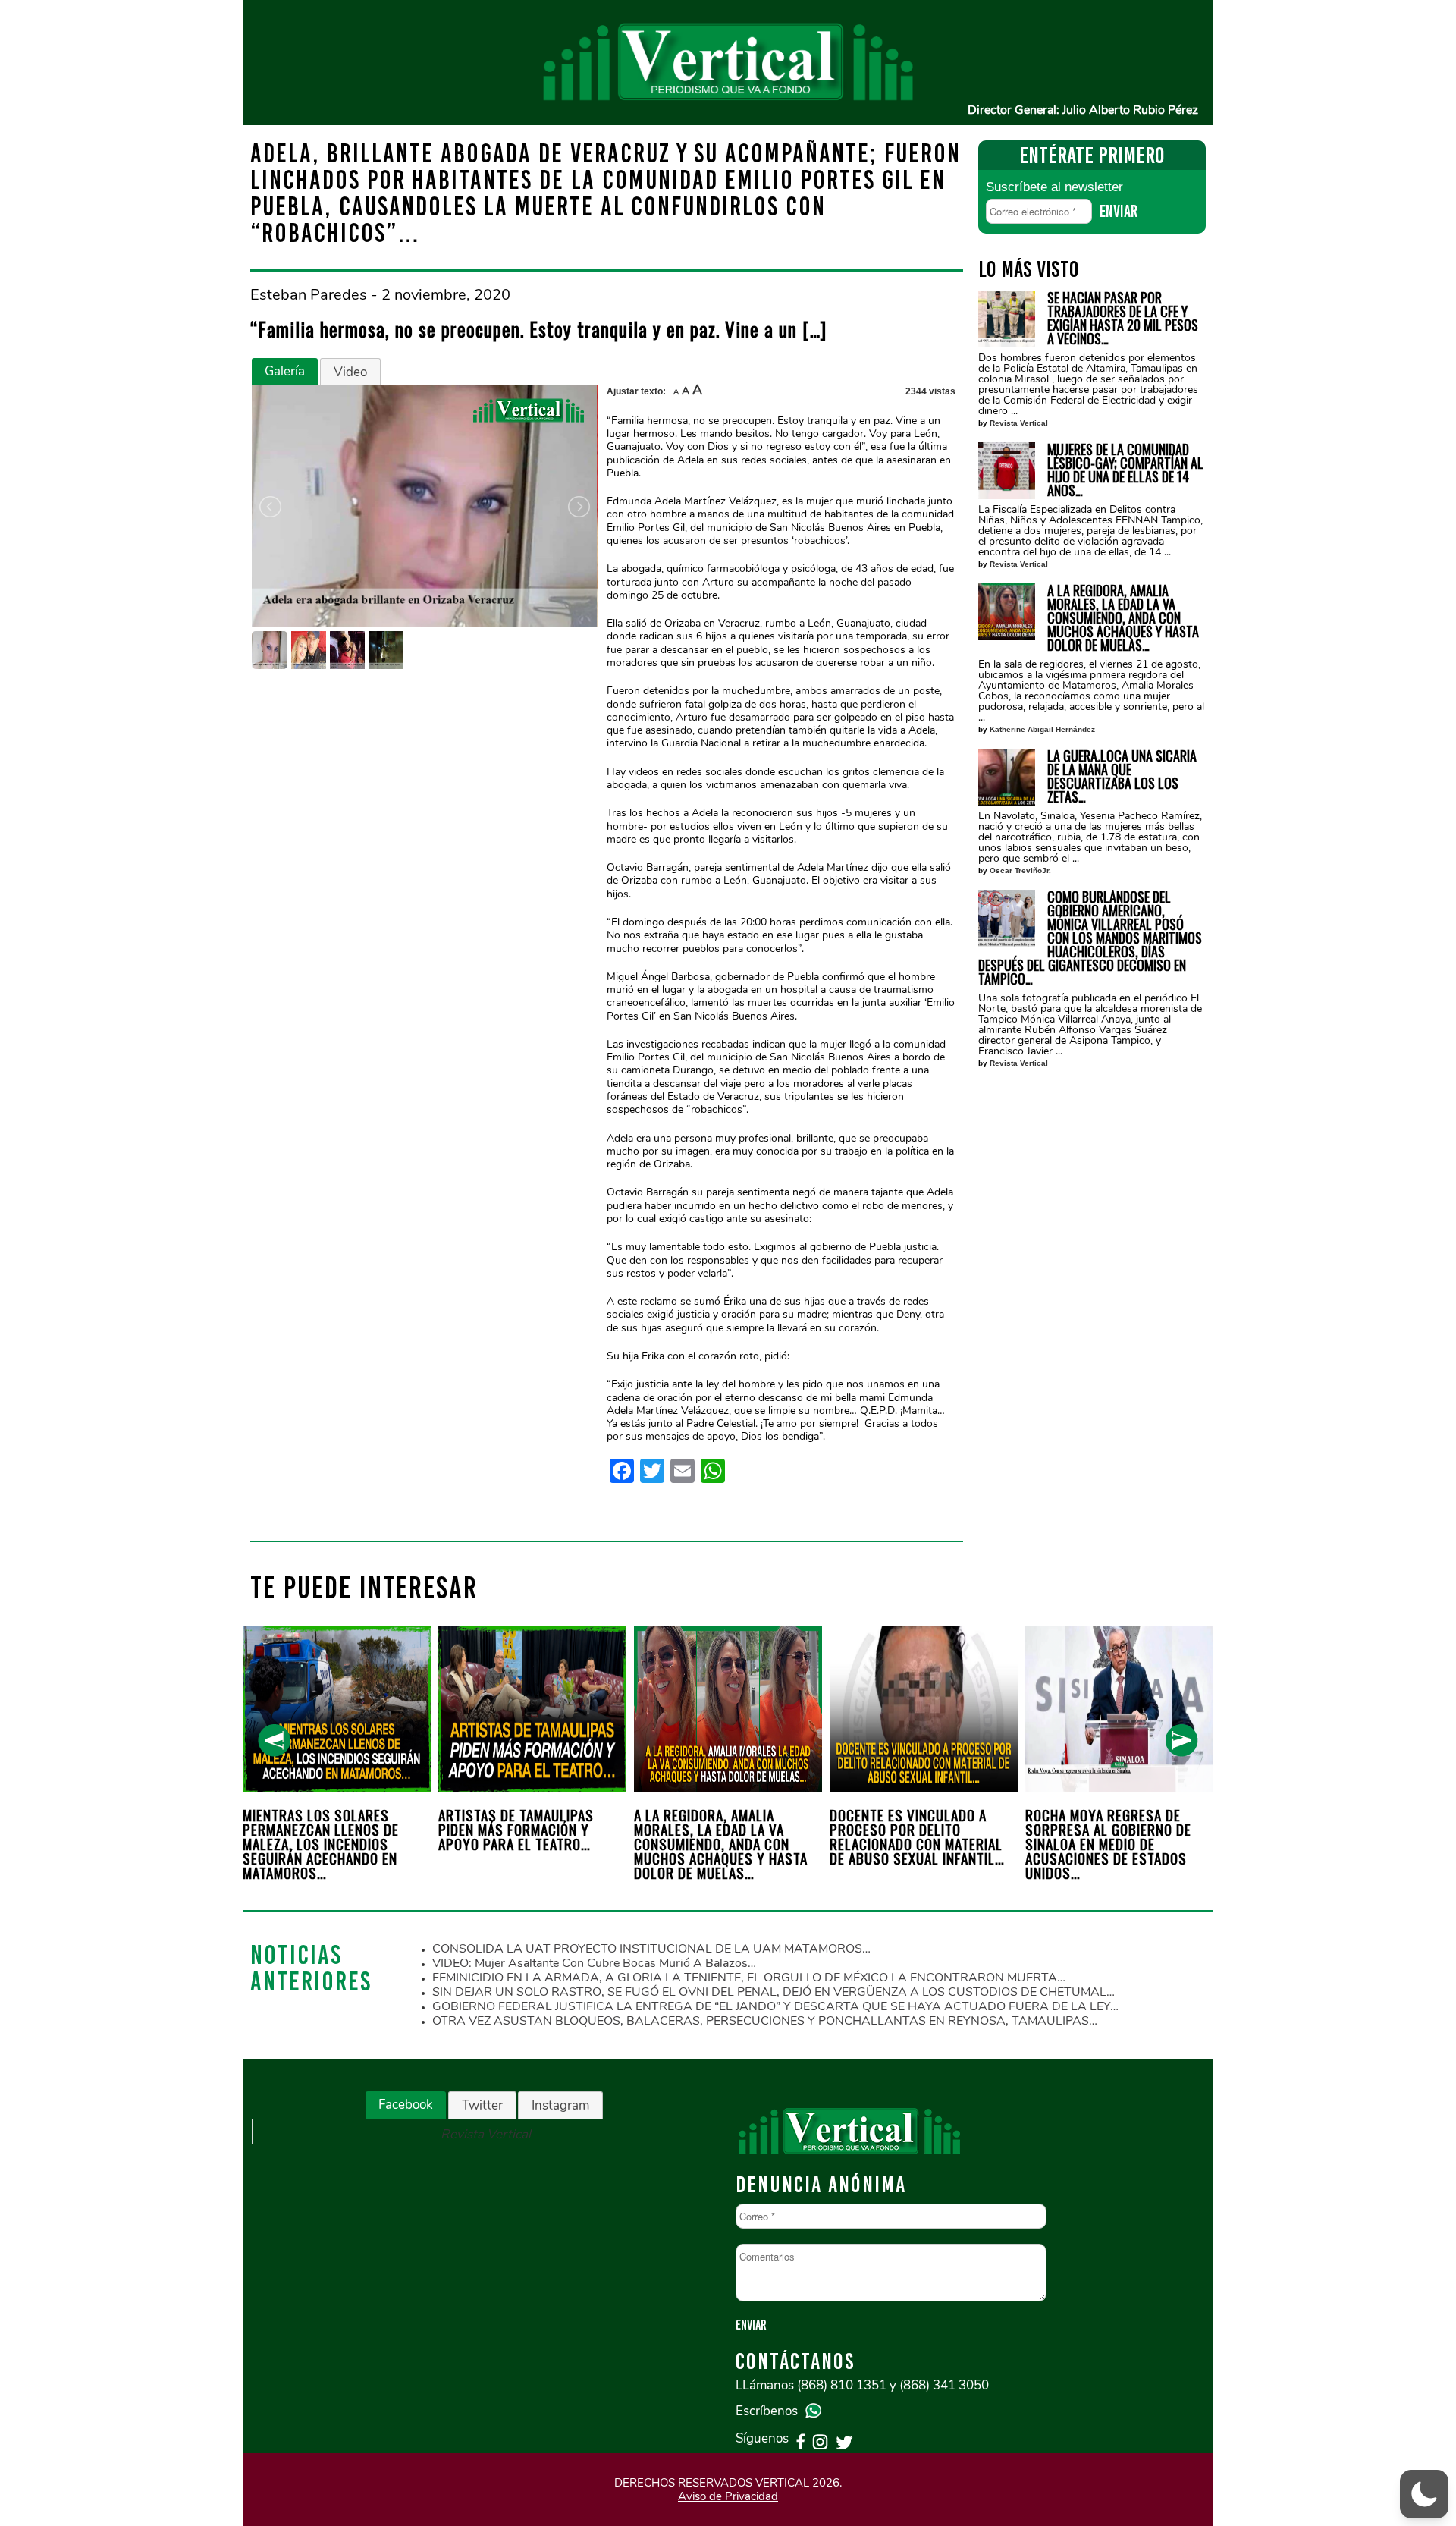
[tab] (285, 372)
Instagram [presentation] (560, 2105)
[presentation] (274, 1741)
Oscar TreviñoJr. (1020, 870)
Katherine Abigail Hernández (1042, 729)
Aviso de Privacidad (728, 2496)
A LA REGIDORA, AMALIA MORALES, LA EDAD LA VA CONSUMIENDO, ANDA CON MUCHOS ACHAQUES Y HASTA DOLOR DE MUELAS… (1123, 617)
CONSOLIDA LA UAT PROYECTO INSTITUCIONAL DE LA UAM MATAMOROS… (651, 1949)
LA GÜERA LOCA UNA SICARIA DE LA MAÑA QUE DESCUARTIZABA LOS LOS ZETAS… (1122, 776)
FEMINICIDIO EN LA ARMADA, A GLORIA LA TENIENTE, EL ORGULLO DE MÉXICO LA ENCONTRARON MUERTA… (749, 1978)
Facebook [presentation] (406, 2105)
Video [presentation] (350, 372)
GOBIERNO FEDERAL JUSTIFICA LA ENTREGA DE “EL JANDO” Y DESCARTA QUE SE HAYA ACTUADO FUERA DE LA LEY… (775, 2006)
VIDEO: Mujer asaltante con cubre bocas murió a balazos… (594, 1963)
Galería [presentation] (285, 371)
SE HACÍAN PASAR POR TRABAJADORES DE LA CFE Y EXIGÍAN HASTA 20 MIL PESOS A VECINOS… (1123, 318)
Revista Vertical (1019, 423)
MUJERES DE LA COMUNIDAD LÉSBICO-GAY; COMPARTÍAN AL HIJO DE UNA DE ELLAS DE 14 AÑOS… (1125, 470)
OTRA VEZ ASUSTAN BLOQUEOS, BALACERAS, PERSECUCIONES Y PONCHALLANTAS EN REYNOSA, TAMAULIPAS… (765, 2021)
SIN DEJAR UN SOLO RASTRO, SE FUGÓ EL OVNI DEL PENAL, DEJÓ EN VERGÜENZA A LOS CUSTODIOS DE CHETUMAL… (773, 1992)
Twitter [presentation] (482, 2105)
